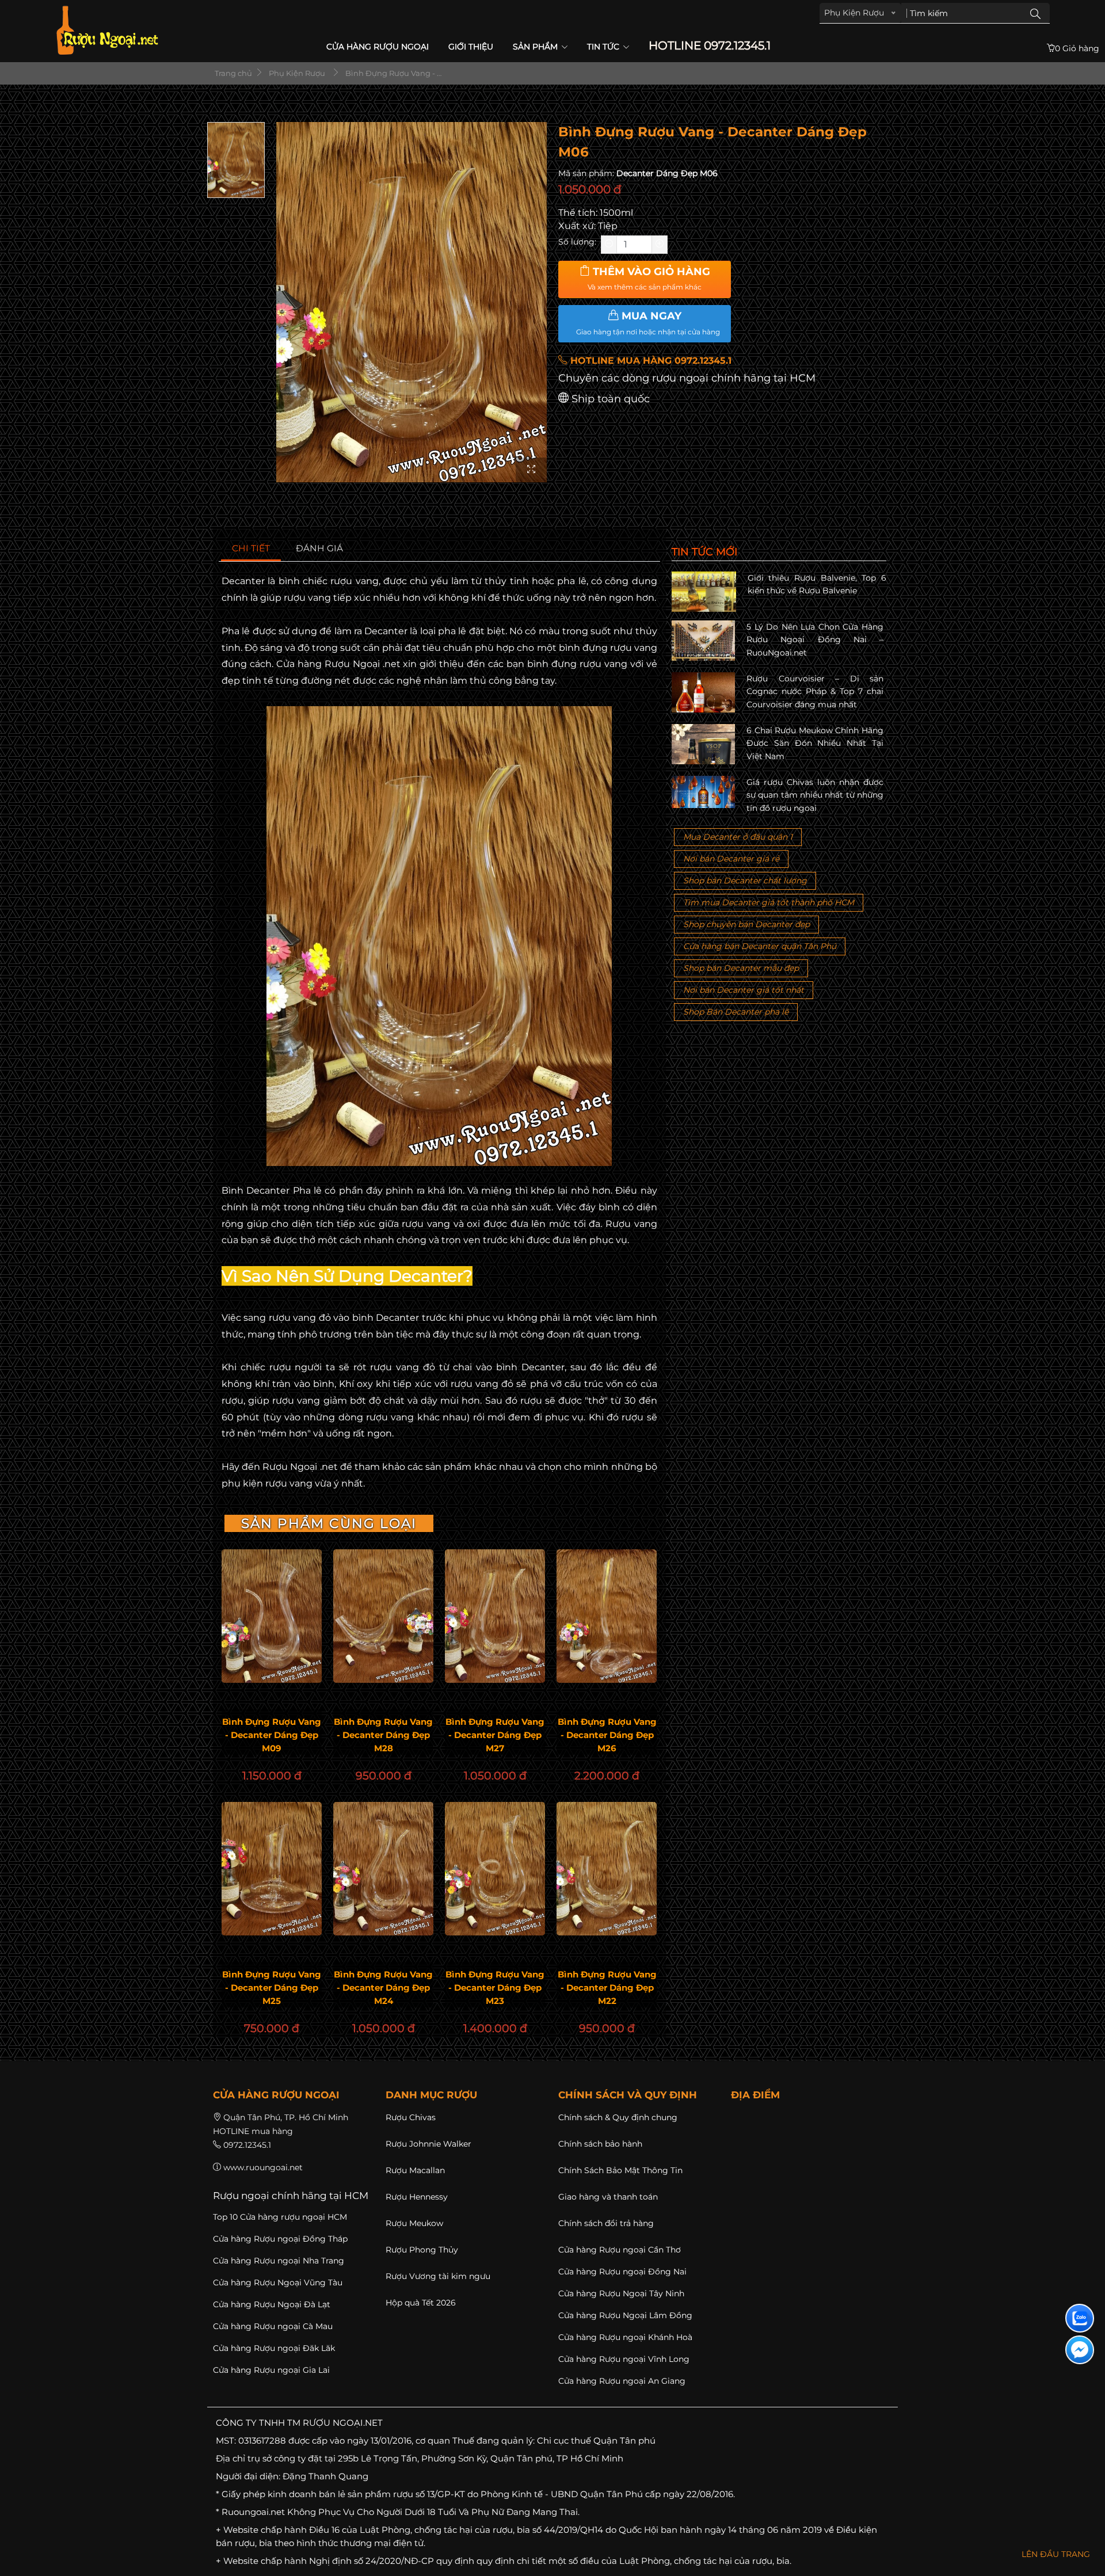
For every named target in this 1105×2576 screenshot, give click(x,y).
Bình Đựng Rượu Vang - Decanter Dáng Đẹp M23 (495, 1988)
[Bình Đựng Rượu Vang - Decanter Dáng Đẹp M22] (607, 1869)
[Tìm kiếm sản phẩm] (1035, 13)
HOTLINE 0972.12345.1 (710, 46)
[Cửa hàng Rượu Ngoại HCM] (107, 30)
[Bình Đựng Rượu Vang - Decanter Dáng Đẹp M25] (272, 1869)
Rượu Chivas (411, 2117)
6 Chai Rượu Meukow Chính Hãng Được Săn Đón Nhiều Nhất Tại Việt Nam (815, 743)
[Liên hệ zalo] (1080, 2318)
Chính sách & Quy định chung (618, 2117)
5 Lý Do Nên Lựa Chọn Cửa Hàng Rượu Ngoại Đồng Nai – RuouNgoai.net (815, 640)
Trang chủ (233, 73)
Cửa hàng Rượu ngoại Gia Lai (271, 2370)
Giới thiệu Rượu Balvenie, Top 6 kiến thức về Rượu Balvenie (817, 584)
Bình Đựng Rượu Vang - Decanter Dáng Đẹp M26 (607, 1735)
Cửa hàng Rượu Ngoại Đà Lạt (272, 2304)
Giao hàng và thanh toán (608, 2197)
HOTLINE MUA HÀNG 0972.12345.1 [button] (649, 361)
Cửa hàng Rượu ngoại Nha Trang (279, 2261)
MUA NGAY (648, 323)
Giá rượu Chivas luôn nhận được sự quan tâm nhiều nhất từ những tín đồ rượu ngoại (815, 795)
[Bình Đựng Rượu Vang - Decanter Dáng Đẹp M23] (495, 1869)
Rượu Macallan (415, 2170)
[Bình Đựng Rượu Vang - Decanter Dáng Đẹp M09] (272, 1616)
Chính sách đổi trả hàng (606, 2223)
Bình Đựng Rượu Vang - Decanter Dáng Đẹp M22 (607, 1988)
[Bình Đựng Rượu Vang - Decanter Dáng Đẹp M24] (383, 1869)
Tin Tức (604, 47)
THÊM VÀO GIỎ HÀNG (649, 279)
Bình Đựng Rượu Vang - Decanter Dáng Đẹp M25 (272, 1988)
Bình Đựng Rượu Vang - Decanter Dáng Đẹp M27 (495, 1735)
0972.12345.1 (247, 2145)
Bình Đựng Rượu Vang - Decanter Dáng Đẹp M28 (383, 1735)
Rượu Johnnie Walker (428, 2144)
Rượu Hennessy (417, 2197)
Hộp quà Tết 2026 (421, 2303)
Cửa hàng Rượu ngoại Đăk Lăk (274, 2348)
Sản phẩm (536, 47)
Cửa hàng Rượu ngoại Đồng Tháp (280, 2239)
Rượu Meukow (414, 2223)
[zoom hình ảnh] (531, 470)
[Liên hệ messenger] (1080, 2350)
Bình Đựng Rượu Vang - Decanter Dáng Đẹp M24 (383, 1988)
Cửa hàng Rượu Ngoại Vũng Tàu (278, 2282)
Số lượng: (577, 242)
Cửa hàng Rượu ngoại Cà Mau (273, 2326)
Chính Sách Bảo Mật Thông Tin (620, 2170)
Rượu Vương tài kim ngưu (438, 2276)
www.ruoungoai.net (263, 2167)
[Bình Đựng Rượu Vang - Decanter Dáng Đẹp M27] (495, 1616)
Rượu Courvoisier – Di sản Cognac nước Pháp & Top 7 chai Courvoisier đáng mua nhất (815, 691)
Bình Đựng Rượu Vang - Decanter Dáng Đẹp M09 (272, 1735)
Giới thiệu (471, 47)
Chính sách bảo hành (600, 2144)
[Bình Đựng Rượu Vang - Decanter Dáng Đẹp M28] (383, 1616)
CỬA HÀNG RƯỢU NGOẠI (378, 47)
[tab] (251, 549)
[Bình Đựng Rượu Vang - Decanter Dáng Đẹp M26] (607, 1616)
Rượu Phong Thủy (422, 2250)
